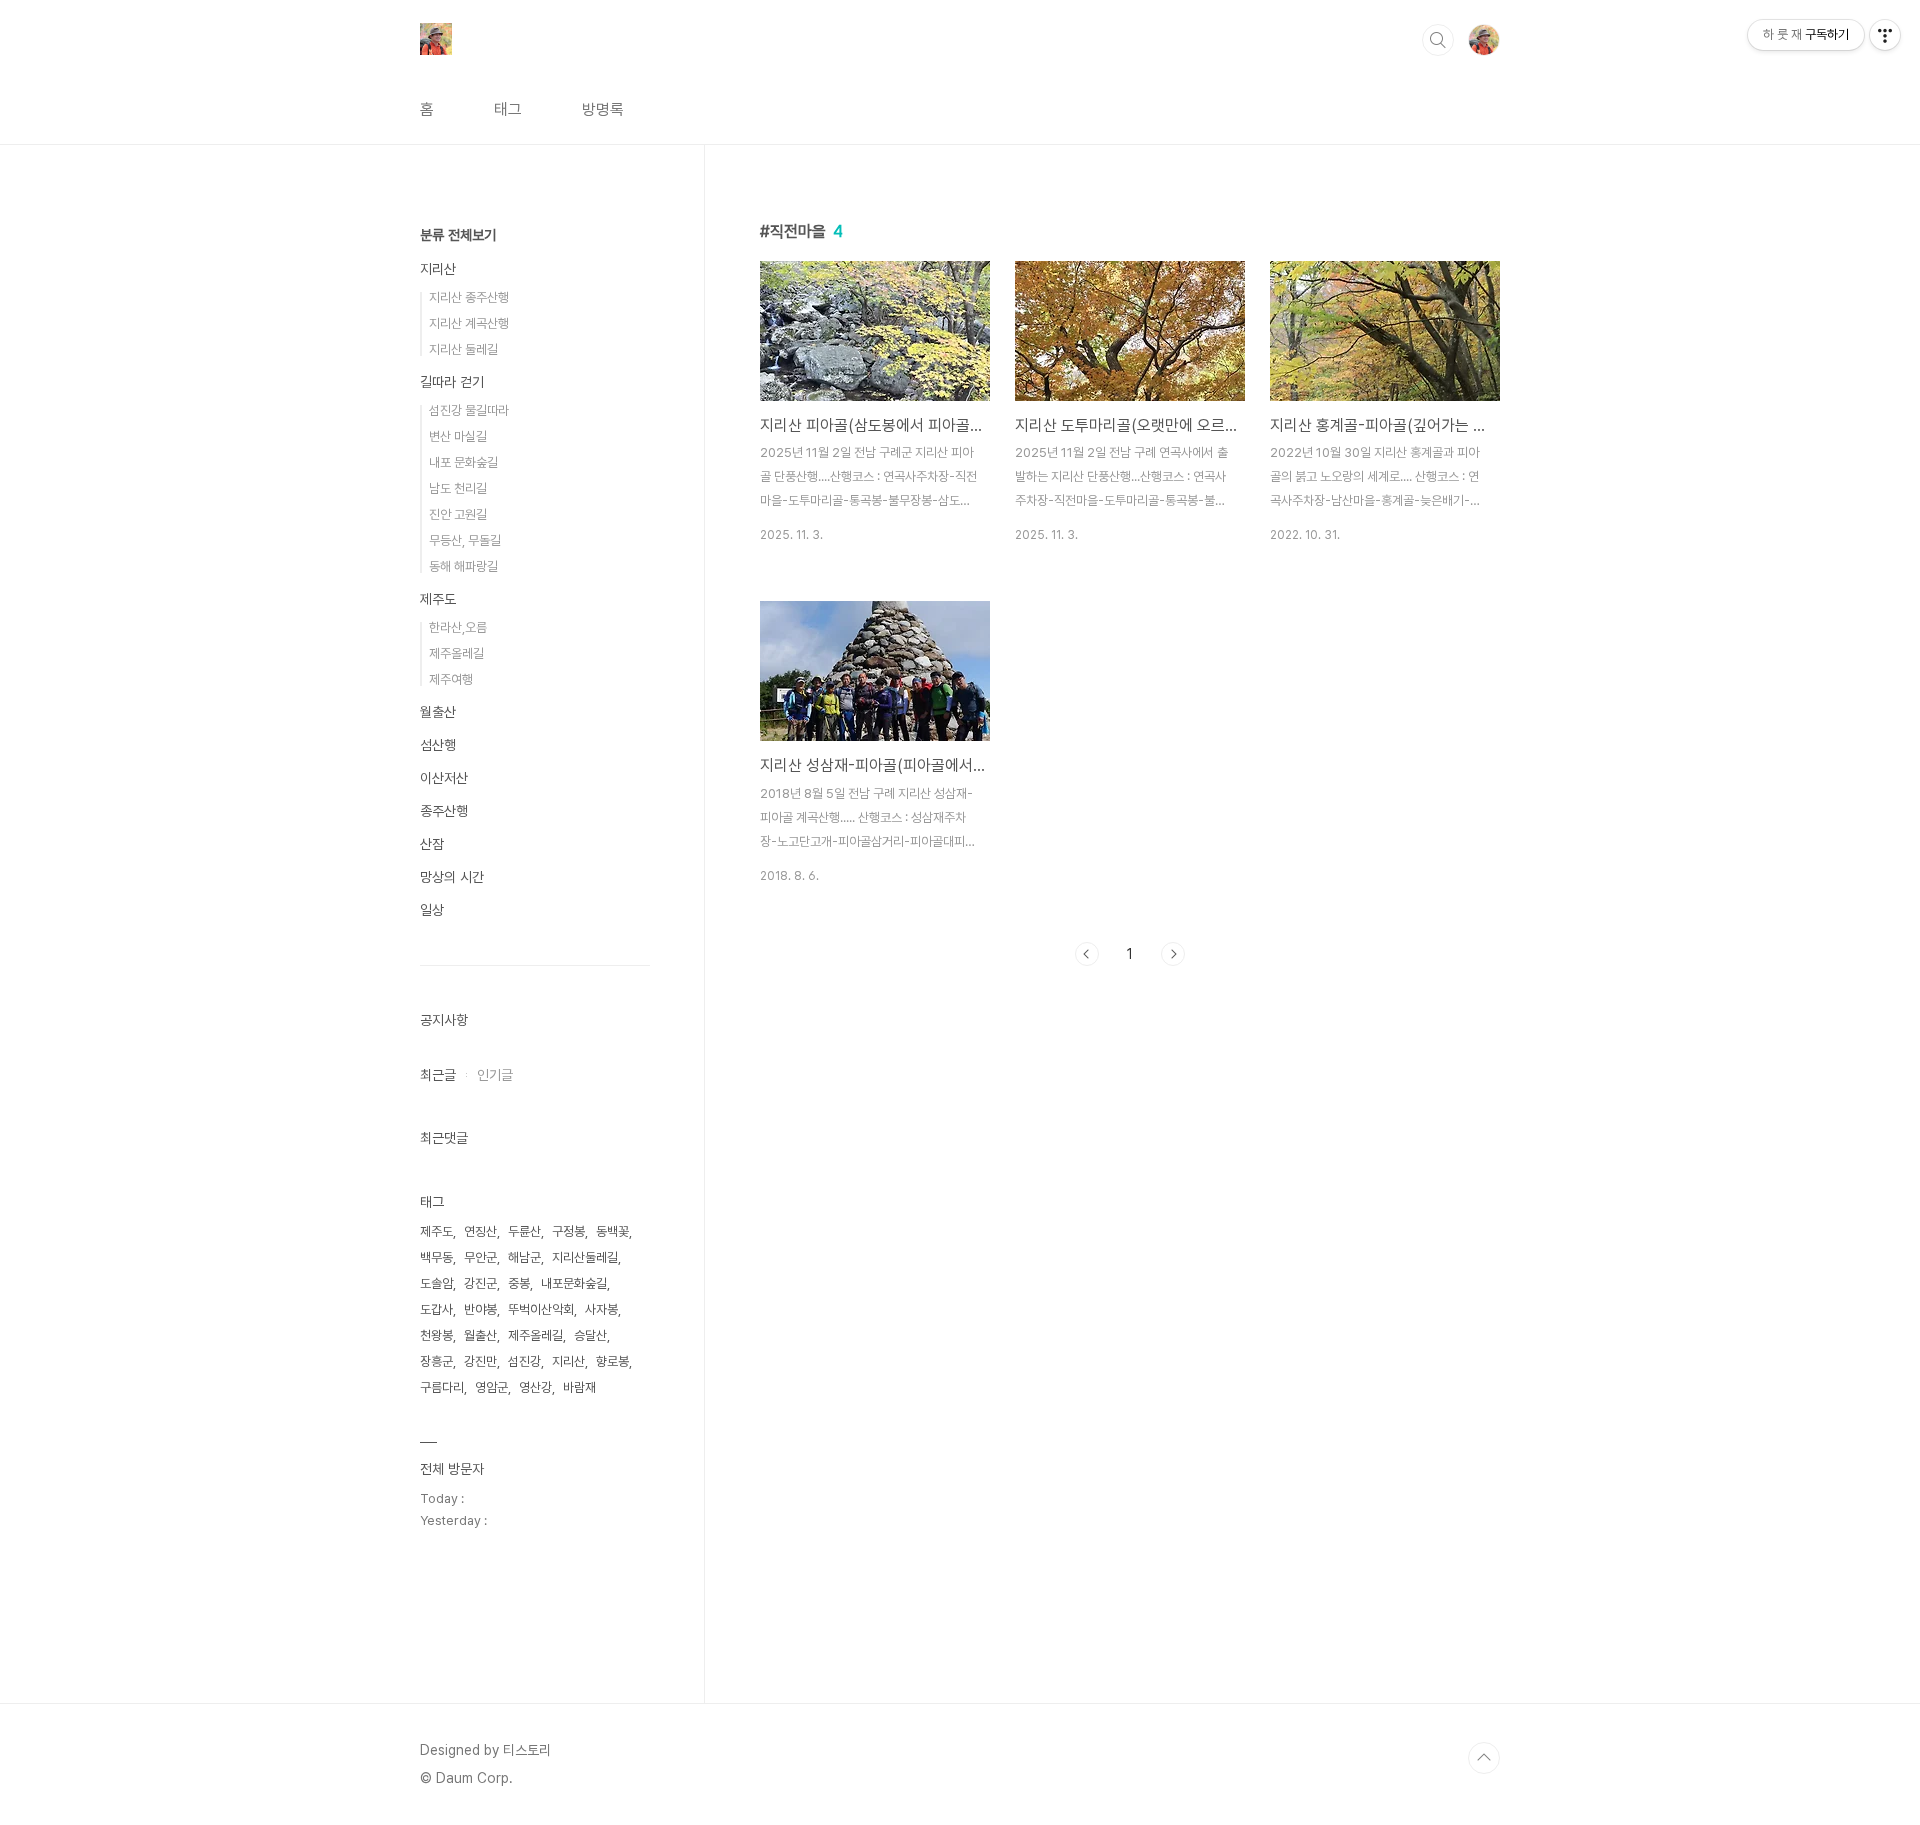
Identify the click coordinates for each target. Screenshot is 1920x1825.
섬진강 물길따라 (469, 410)
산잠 (432, 844)
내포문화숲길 (574, 1283)
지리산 (438, 269)
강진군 (480, 1283)
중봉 (519, 1283)
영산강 (535, 1387)
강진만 (480, 1361)
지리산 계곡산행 (469, 323)
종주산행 (444, 811)
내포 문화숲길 (463, 462)
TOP (1484, 1758)
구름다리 (442, 1387)
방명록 (603, 109)
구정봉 (568, 1231)
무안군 (480, 1257)
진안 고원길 (458, 514)
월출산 (438, 712)
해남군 (524, 1257)
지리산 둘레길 (463, 349)
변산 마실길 (458, 436)
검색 (1438, 40)
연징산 (480, 1231)
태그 (508, 109)
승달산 (590, 1335)
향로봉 (612, 1361)
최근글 (438, 1075)
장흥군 (436, 1361)
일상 (432, 910)
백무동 (436, 1257)
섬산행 (438, 745)
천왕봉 (436, 1335)
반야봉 (480, 1309)
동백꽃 (612, 1231)
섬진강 (524, 1361)
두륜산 (524, 1231)
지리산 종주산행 (469, 297)
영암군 (491, 1387)
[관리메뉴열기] (1885, 35)
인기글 (495, 1075)
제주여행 (451, 679)
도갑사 (436, 1309)
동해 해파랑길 (463, 566)
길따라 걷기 (452, 382)
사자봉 (601, 1309)
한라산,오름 (458, 627)
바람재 (579, 1387)
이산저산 (444, 778)
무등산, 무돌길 (465, 540)
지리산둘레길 (585, 1257)
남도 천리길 (458, 488)
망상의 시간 (452, 877)
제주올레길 (456, 653)
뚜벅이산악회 (541, 1309)
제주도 (438, 599)
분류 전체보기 (458, 235)
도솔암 (436, 1283)
